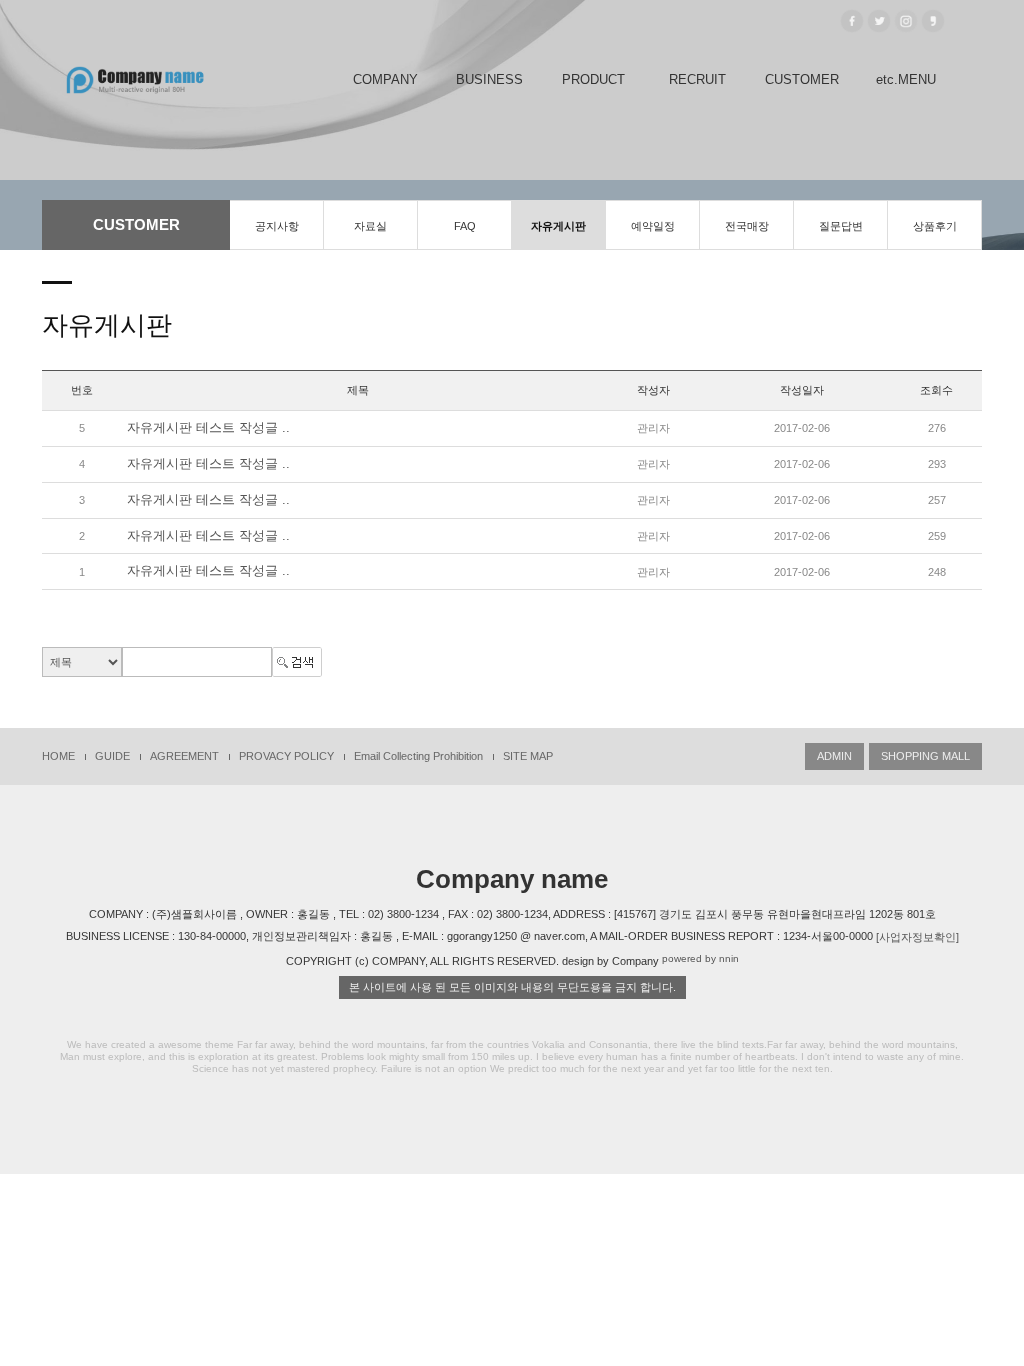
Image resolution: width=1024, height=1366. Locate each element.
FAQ (465, 226)
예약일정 (653, 226)
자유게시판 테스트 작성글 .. (208, 427)
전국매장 (747, 226)
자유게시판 (558, 226)
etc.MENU (906, 79)
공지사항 (277, 226)
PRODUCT (593, 79)
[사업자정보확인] (917, 937)
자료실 (370, 226)
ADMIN (834, 756)
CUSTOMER (802, 79)
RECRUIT (697, 79)
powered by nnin (700, 959)
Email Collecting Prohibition (418, 756)
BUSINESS (489, 79)
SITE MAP (528, 756)
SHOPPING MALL (925, 756)
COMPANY (385, 79)
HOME (58, 756)
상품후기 (935, 226)
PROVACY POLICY (286, 756)
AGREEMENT (184, 756)
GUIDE (112, 756)
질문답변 (841, 226)
